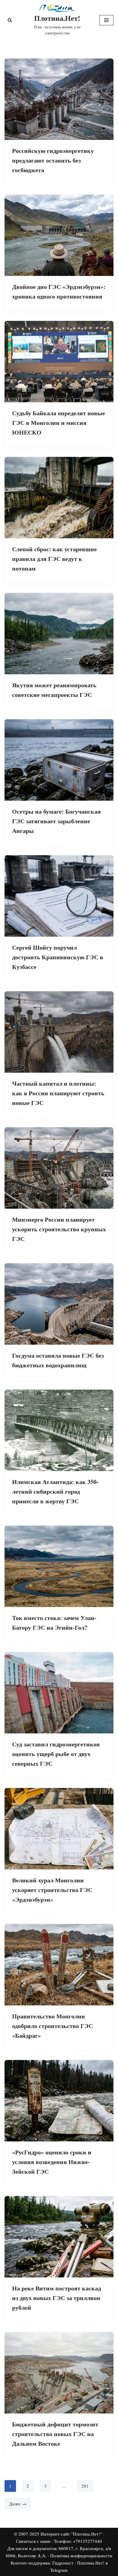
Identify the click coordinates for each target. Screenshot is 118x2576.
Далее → (18, 2504)
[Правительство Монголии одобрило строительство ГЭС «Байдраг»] (59, 1965)
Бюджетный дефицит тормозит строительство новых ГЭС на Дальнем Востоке (55, 2434)
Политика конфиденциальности (81, 2555)
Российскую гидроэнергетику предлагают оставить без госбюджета (53, 160)
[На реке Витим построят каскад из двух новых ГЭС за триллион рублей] (59, 2237)
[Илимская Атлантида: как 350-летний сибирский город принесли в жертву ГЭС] (59, 1430)
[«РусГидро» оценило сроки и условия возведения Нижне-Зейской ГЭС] (59, 2101)
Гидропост (63, 2563)
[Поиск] (10, 20)
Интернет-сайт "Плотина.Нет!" (71, 2534)
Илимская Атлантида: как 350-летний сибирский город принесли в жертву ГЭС (55, 1491)
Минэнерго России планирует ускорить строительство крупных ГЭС (59, 1229)
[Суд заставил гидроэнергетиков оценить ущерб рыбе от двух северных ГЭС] (59, 1693)
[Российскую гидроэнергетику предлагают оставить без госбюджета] (59, 99)
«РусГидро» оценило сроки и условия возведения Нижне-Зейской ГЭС (52, 2162)
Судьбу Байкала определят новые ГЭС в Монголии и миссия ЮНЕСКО (59, 423)
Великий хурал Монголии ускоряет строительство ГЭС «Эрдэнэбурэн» (52, 1890)
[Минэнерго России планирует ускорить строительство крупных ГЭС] (59, 1168)
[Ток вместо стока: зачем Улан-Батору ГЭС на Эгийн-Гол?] (59, 1566)
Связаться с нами (33, 2541)
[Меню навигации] (106, 20)
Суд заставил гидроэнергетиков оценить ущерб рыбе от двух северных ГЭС (56, 1754)
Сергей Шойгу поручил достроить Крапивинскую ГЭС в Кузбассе (58, 957)
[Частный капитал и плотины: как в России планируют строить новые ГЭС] (59, 1032)
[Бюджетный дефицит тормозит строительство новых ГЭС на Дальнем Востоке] (59, 2373)
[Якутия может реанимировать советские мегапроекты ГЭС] (59, 634)
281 (85, 2486)
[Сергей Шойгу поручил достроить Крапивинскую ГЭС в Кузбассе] (59, 896)
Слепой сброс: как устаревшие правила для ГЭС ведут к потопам (54, 559)
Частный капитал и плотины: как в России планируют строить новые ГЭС (58, 1093)
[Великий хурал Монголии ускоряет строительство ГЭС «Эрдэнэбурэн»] (59, 1829)
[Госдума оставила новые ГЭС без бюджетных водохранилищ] (59, 1304)
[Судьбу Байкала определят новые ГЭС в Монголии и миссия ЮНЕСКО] (59, 362)
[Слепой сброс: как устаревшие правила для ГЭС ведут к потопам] (59, 498)
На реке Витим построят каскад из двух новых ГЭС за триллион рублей (57, 2298)
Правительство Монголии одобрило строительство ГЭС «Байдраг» (52, 2026)
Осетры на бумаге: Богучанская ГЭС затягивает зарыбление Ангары (56, 821)
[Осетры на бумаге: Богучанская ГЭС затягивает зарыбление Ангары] (59, 760)
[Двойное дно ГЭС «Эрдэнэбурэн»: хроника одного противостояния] (59, 235)
